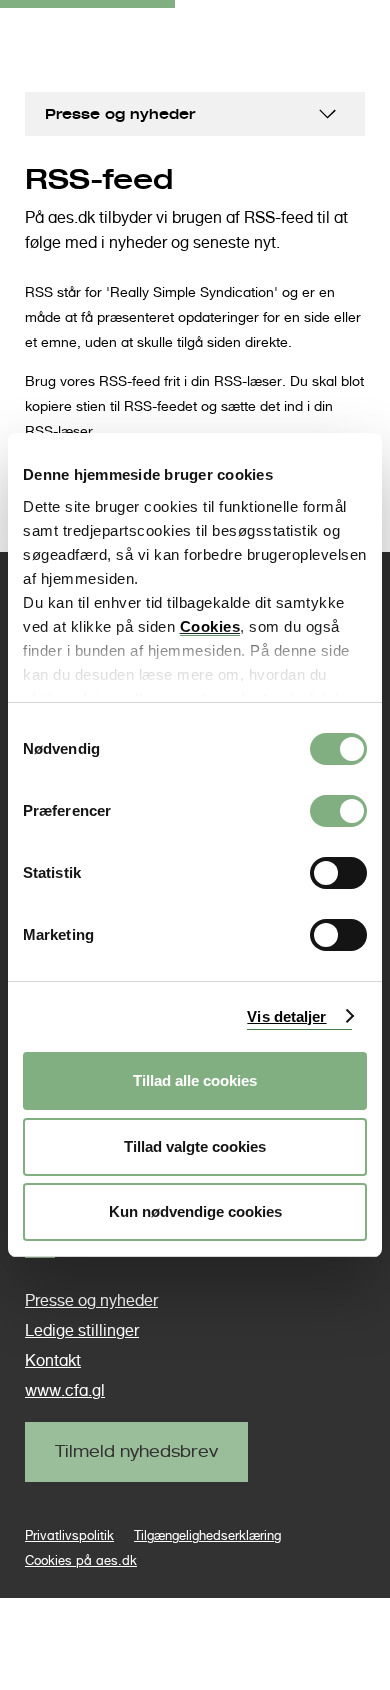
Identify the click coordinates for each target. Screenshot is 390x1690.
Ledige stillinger (82, 1330)
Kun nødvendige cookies (195, 1211)
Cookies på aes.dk (81, 1560)
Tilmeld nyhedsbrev (136, 1451)
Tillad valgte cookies (195, 1146)
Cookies (210, 626)
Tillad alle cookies (195, 1080)
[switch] (338, 811)
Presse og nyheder (120, 113)
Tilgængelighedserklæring (207, 1535)
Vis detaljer (286, 1016)
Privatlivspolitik (69, 1535)
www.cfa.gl (65, 1390)
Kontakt (53, 1360)
